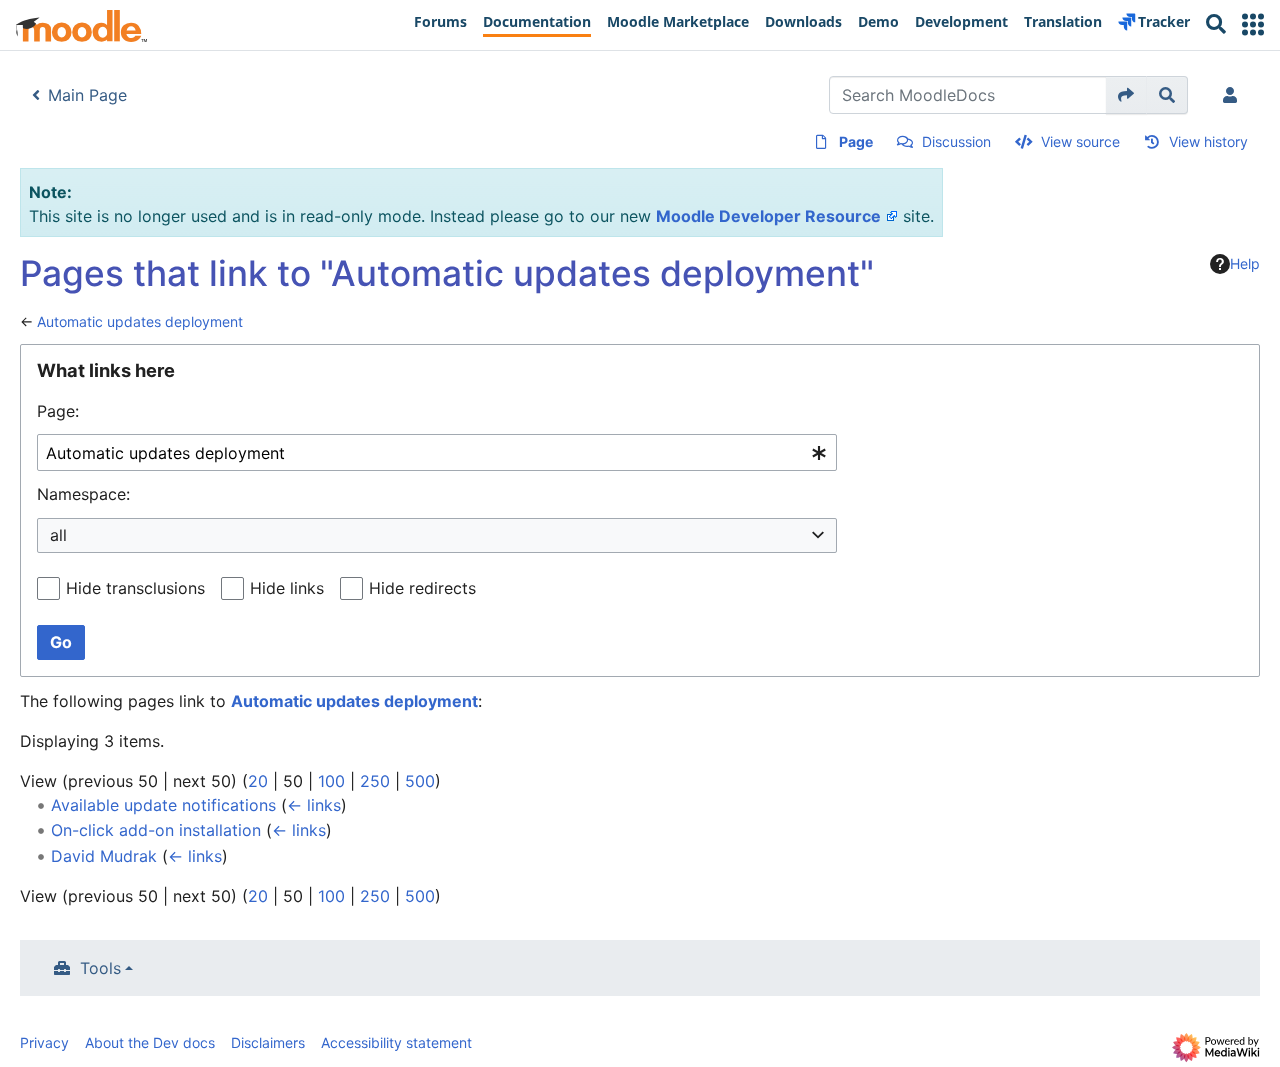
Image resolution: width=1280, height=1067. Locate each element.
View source (1080, 141)
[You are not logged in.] (1234, 95)
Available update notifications (163, 805)
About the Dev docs (150, 1042)
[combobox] (437, 452)
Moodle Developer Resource (768, 216)
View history (1208, 141)
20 (258, 781)
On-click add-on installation (156, 830)
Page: (58, 411)
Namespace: (83, 494)
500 (420, 781)
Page (856, 141)
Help (1245, 263)
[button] (1253, 24)
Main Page (87, 95)
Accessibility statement (396, 1042)
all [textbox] (58, 535)
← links (314, 805)
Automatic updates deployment (140, 321)
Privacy (44, 1042)
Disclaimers (268, 1042)
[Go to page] (1126, 95)
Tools (100, 968)
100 (331, 781)
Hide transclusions (135, 588)
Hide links (287, 588)
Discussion (956, 141)
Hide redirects (422, 588)
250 (375, 781)
